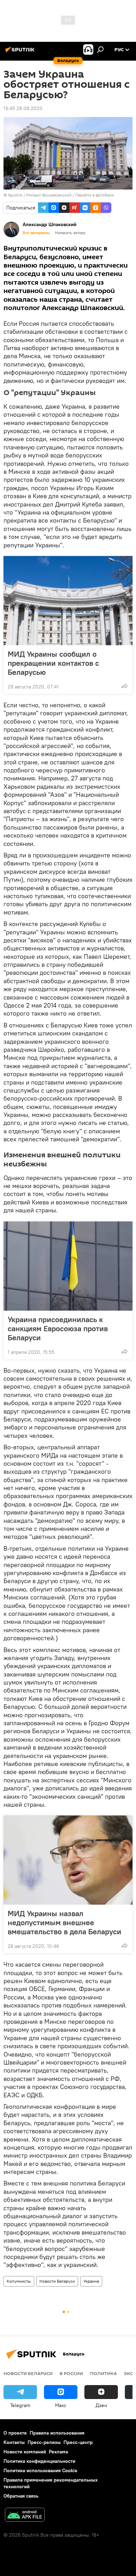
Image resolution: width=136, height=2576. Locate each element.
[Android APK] (25, 2516)
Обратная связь (21, 2496)
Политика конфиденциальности (39, 2461)
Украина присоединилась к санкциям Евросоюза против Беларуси (58, 1328)
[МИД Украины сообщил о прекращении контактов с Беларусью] (68, 601)
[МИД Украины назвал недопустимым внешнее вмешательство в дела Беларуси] (68, 1860)
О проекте (15, 2433)
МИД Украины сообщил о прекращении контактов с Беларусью (53, 663)
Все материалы (36, 233)
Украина (91, 2281)
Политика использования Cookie (40, 2470)
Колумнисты (19, 2281)
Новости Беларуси (57, 2281)
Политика (103, 2373)
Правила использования (57, 2433)
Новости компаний (25, 2452)
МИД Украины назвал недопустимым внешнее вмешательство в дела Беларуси (65, 1922)
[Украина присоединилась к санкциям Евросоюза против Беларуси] (68, 1266)
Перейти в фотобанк (95, 195)
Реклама (58, 2452)
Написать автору (70, 233)
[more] (124, 686)
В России (71, 2373)
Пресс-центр (78, 2442)
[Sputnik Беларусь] (21, 52)
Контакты (14, 2442)
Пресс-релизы (44, 2442)
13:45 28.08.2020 (23, 108)
